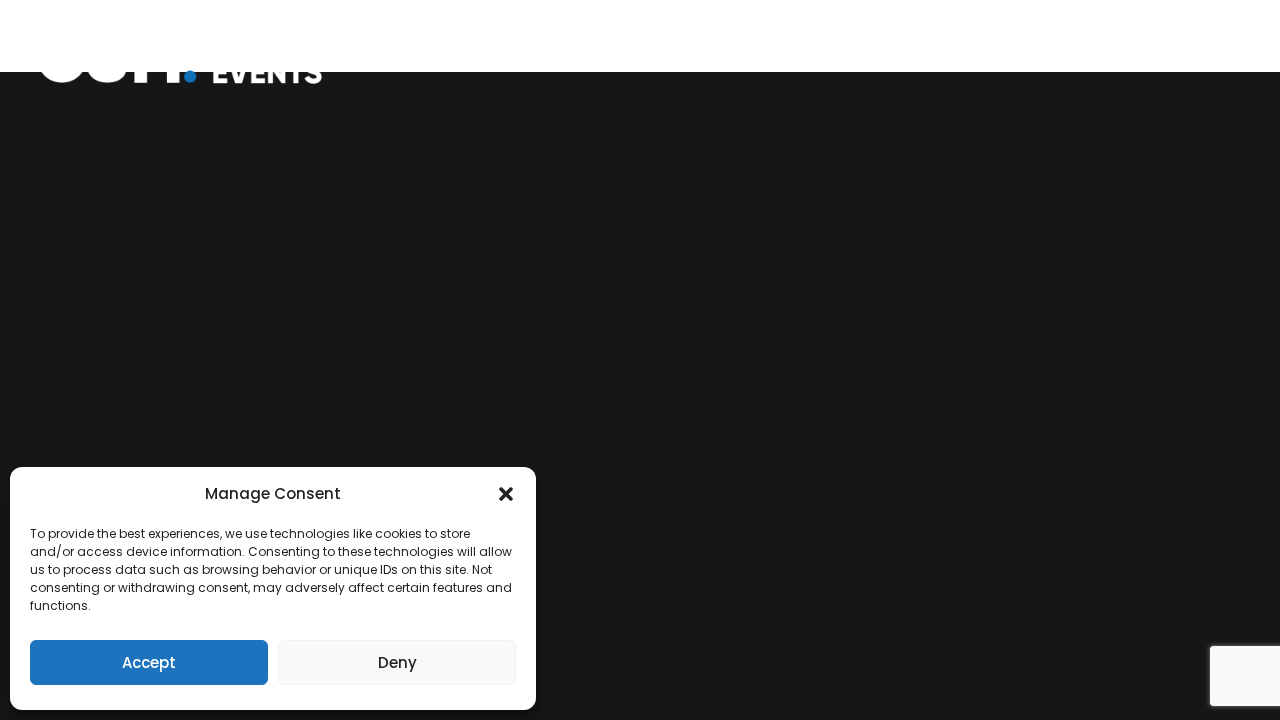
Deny (397, 662)
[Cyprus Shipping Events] (194, 57)
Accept (149, 662)
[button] (506, 494)
